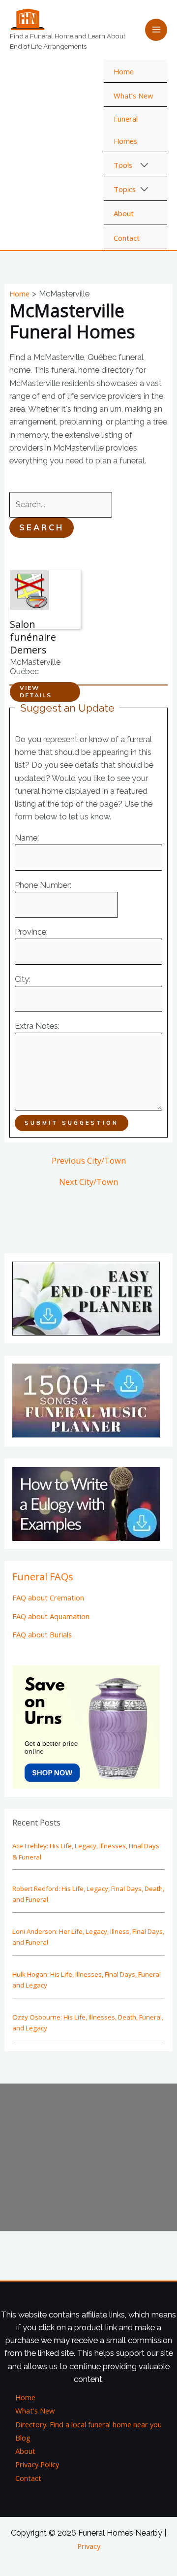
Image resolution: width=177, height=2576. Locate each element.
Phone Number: (43, 885)
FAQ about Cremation (48, 1598)
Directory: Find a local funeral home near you (88, 2424)
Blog (23, 2438)
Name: (27, 838)
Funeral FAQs (43, 1577)
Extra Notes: (37, 1026)
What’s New (133, 96)
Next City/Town (88, 1182)
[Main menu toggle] (156, 30)
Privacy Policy (37, 2464)
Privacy (89, 2546)
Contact (127, 238)
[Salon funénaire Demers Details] (29, 589)
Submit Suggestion (72, 1123)
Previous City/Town (89, 1161)
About (124, 213)
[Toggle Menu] (145, 165)
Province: (31, 932)
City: (23, 979)
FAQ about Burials (42, 1634)
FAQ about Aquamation (51, 1616)
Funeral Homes (126, 130)
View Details (36, 691)
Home (124, 71)
